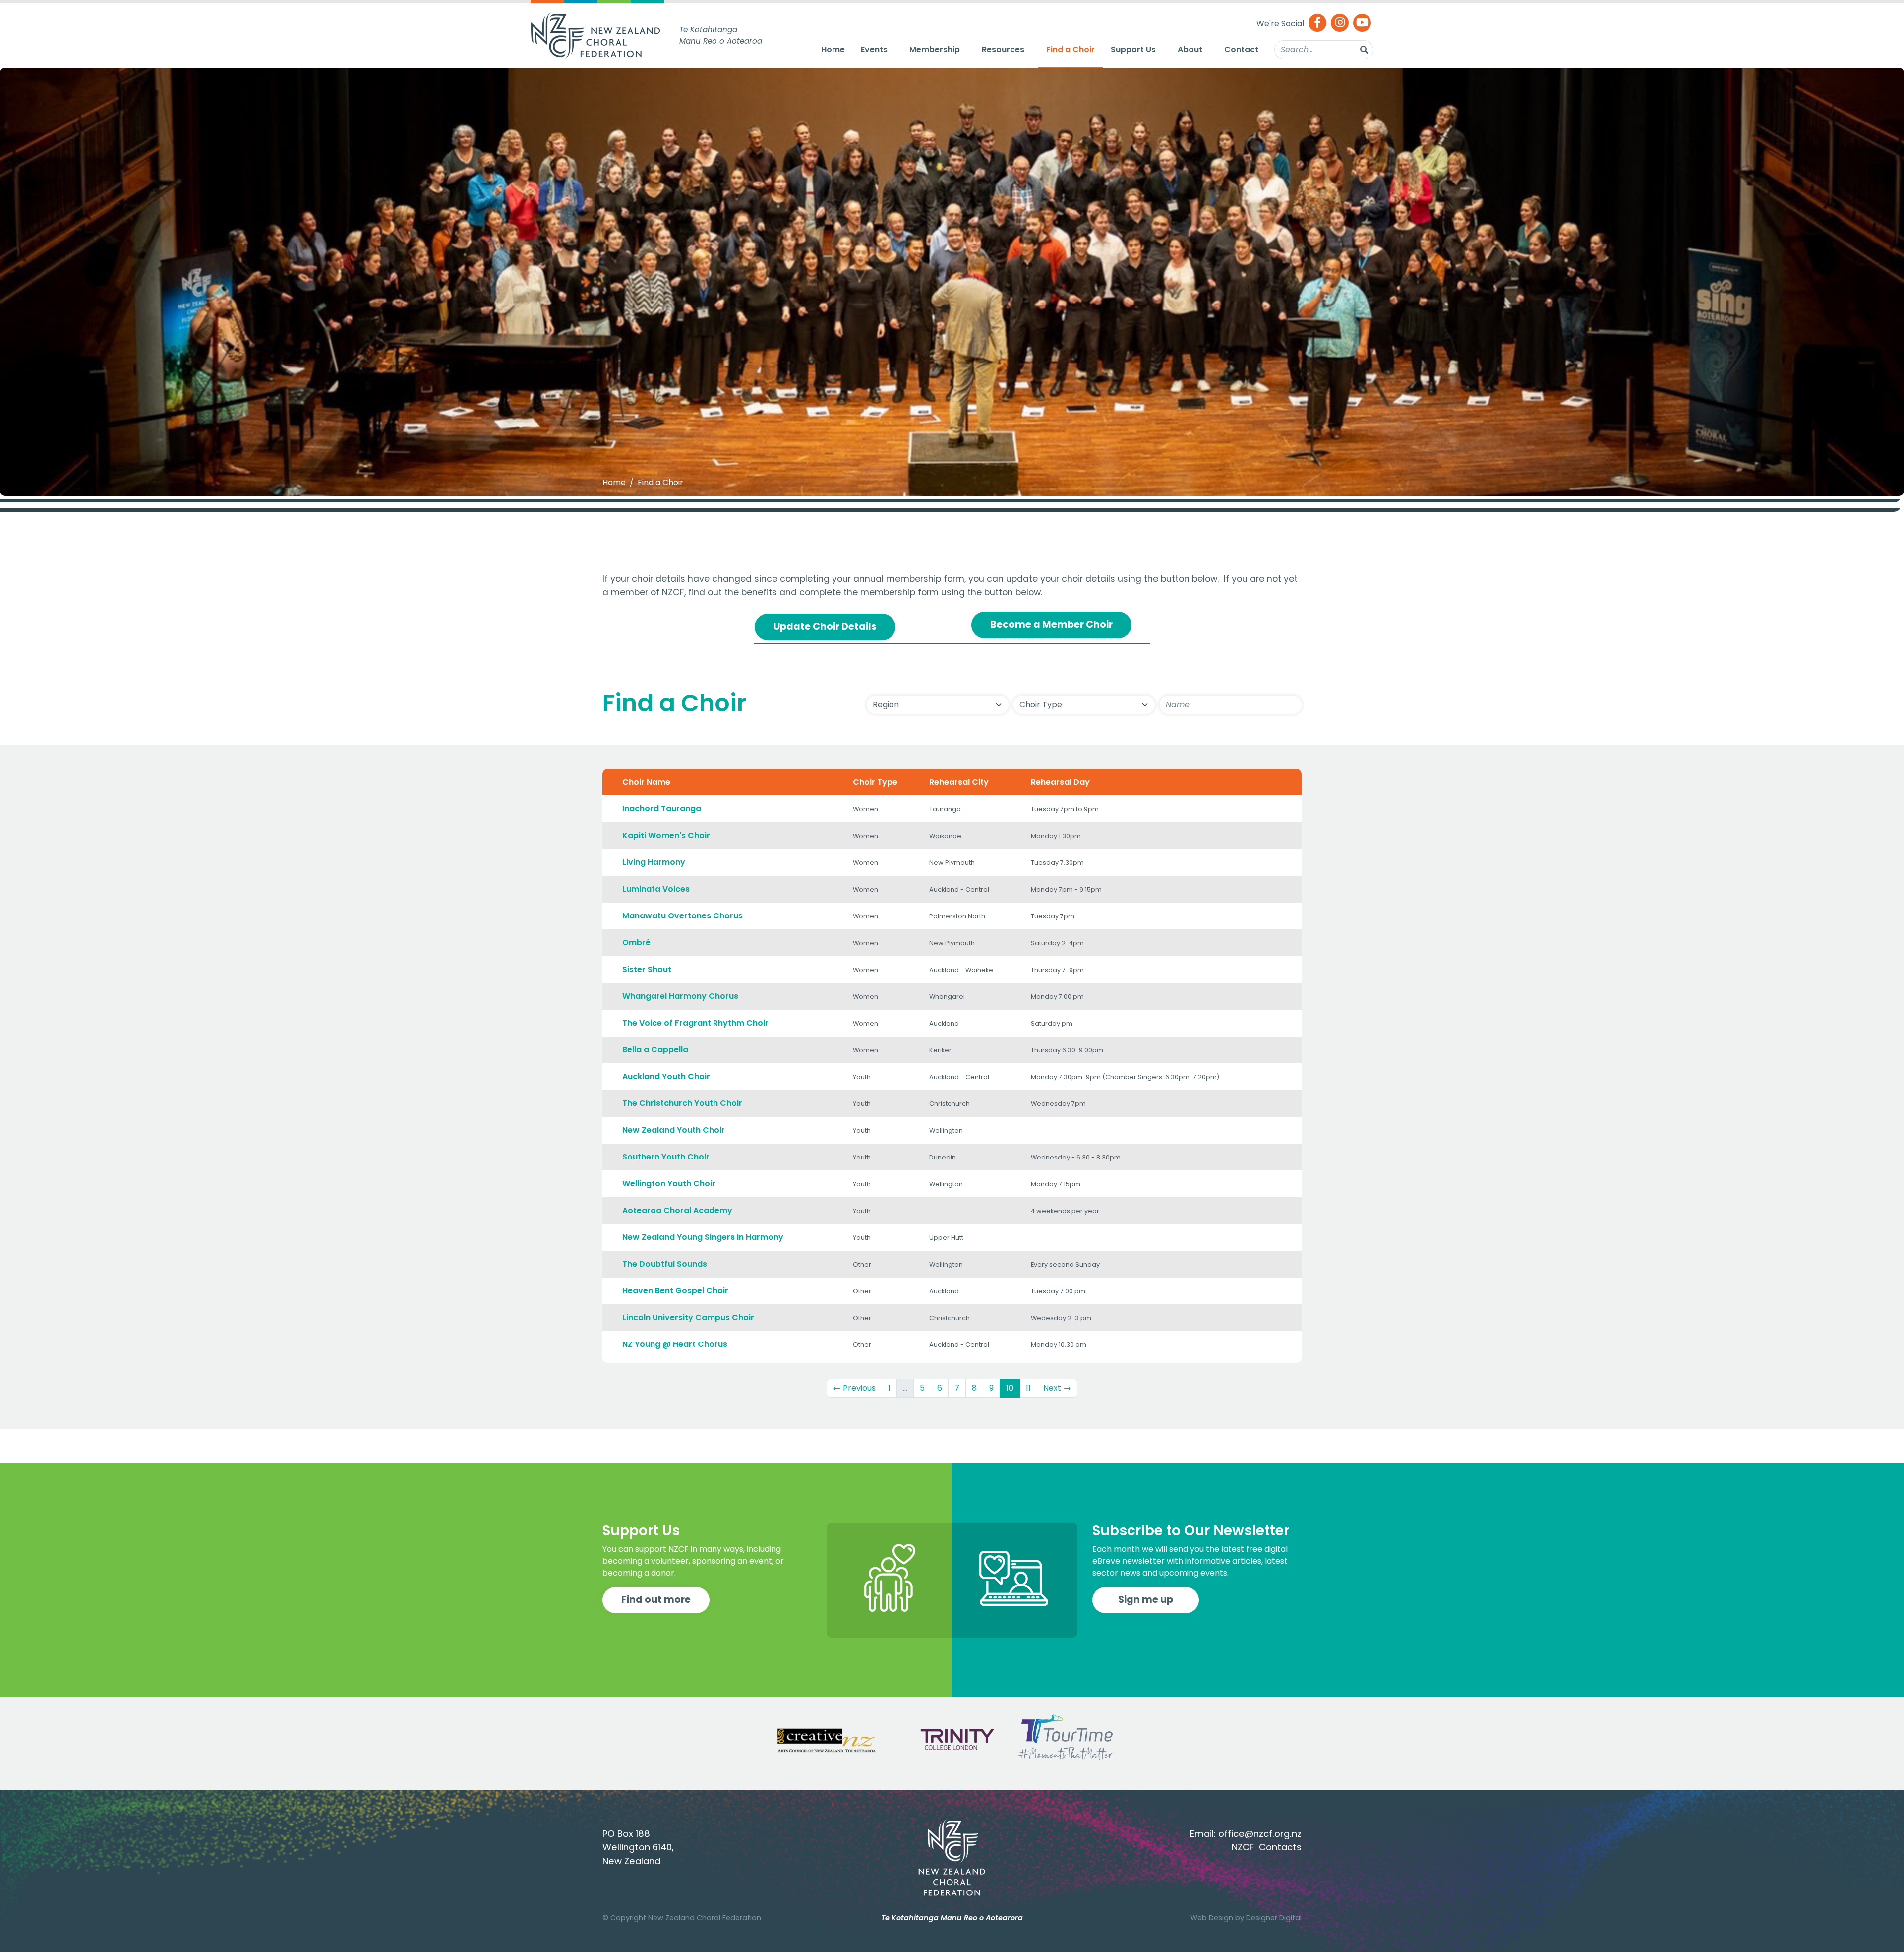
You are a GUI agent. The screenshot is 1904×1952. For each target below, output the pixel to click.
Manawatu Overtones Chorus (683, 916)
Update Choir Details (825, 627)
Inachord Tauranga (662, 809)
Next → (1057, 1388)
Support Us (1133, 49)
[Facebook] (1317, 24)
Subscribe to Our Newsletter (1191, 1531)
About (1190, 49)
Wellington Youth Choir (669, 1184)
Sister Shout (647, 969)
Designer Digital (1274, 1918)
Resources (1003, 49)
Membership (935, 49)
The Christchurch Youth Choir (682, 1103)
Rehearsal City (959, 782)
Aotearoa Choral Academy (677, 1210)
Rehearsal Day (1060, 782)
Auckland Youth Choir (666, 1076)
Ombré (636, 943)
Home (833, 49)
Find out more (656, 1600)
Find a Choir (1071, 49)
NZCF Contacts (1267, 1847)
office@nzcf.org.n (1258, 1834)
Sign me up (1146, 1600)
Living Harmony (654, 862)
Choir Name (646, 782)
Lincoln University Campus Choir (688, 1317)
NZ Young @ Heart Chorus (675, 1344)
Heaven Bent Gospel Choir (675, 1291)
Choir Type (875, 782)
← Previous (854, 1388)
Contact (1241, 49)
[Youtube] (1362, 24)
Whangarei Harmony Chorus (680, 996)
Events (874, 49)
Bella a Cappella (655, 1050)
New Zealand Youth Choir (674, 1130)
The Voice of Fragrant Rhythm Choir (695, 1023)
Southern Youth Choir (666, 1157)
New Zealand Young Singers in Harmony (703, 1237)
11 (1028, 1388)
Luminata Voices (656, 889)
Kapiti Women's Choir (666, 835)
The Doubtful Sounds (665, 1264)
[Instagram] (1340, 24)
